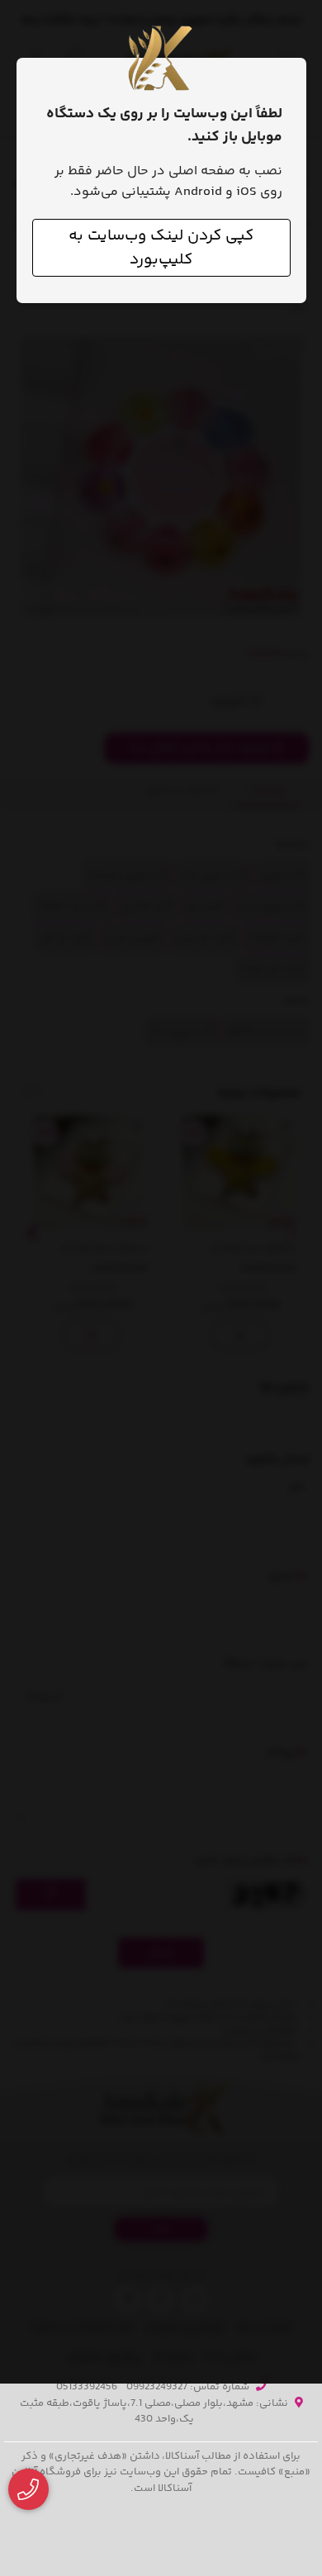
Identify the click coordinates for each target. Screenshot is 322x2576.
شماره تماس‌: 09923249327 (188, 2387)
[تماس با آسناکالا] (28, 2490)
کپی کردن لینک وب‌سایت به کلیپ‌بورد (161, 248)
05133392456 (87, 2387)
